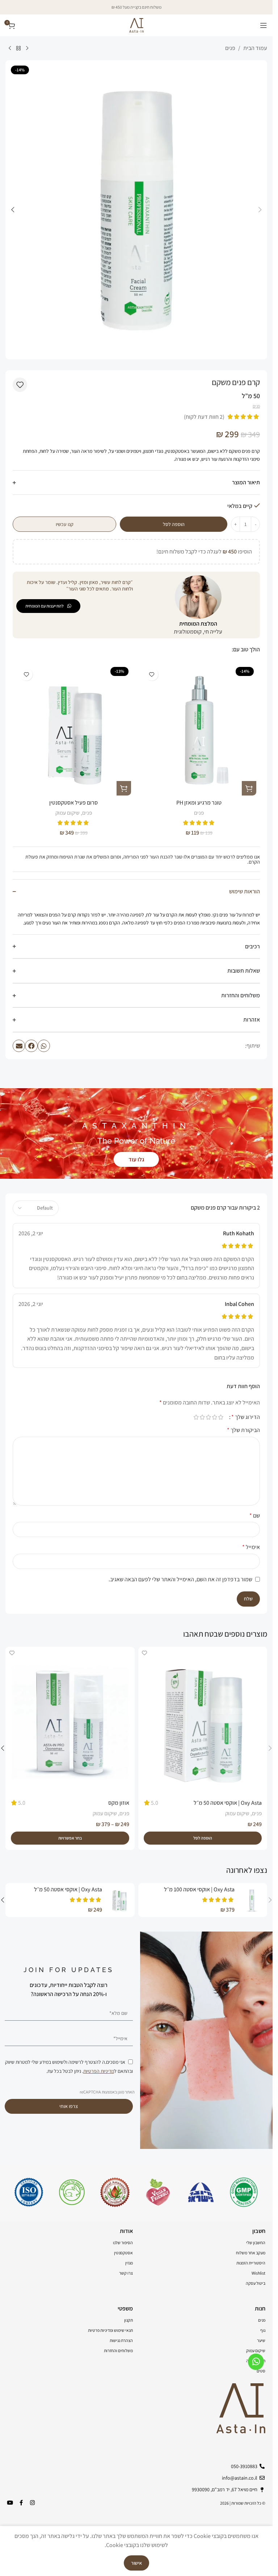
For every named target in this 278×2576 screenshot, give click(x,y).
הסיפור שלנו (123, 2243)
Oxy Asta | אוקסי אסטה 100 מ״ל (199, 1889)
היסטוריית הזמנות (251, 2263)
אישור (136, 2563)
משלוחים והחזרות (118, 2350)
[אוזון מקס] (70, 1721)
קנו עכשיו (65, 524)
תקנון (129, 2320)
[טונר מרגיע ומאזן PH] (199, 730)
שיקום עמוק (68, 813)
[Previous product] (27, 49)
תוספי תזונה (256, 2361)
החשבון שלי (256, 2243)
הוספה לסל (174, 524)
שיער (261, 2340)
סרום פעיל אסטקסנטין (73, 803)
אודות (126, 2231)
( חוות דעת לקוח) (204, 417)
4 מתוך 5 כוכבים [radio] (202, 1417)
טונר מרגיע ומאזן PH (199, 803)
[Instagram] (32, 2503)
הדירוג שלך (246, 1417)
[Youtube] (10, 2503)
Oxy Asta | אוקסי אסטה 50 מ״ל (228, 1803)
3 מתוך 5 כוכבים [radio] (208, 1417)
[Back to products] (18, 49)
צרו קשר (126, 2273)
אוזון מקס (119, 1803)
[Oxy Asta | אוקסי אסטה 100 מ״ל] (252, 1900)
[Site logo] (136, 25)
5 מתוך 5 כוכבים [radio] (196, 1417)
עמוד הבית (255, 48)
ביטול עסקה (256, 2283)
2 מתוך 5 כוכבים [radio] (214, 1417)
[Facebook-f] (21, 2503)
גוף (263, 2330)
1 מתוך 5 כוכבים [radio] (221, 1417)
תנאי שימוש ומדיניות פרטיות (110, 2330)
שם (255, 1515)
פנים (230, 48)
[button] (260, 210)
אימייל (251, 1547)
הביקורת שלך (243, 1430)
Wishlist (258, 2273)
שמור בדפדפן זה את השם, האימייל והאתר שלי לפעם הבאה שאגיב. (180, 1579)
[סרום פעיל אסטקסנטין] (74, 730)
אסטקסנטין (123, 2253)
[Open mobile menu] (264, 25)
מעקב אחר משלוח (251, 2253)
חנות (260, 2308)
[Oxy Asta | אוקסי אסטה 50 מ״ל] (203, 1721)
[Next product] (10, 49)
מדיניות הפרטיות (99, 2071)
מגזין (129, 2263)
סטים (261, 2371)
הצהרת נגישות (121, 2340)
